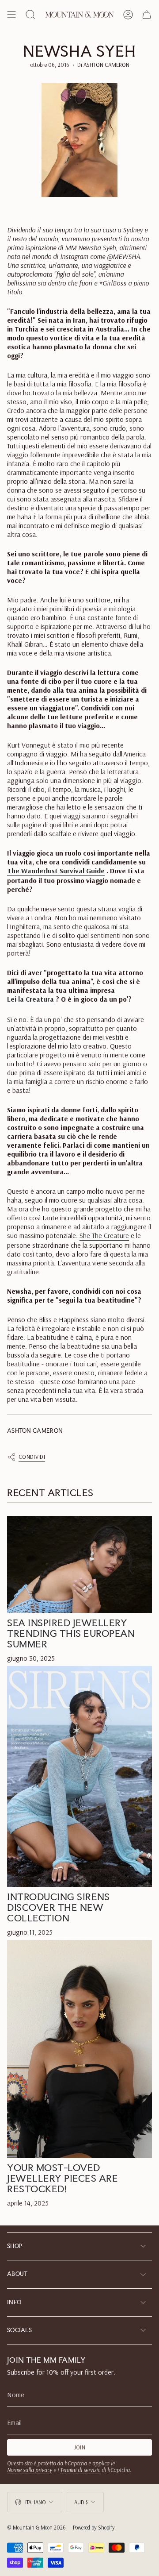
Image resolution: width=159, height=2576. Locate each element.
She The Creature (104, 1235)
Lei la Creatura (30, 999)
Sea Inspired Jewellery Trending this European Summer (71, 1633)
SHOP (15, 2246)
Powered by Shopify (94, 2527)
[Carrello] (147, 15)
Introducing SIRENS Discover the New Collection (58, 1907)
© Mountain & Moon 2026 (36, 2527)
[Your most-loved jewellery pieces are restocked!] (79, 2049)
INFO (14, 2302)
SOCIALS (19, 2330)
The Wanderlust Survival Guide (56, 871)
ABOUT (17, 2274)
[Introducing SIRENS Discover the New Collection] (79, 1776)
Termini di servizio (80, 2470)
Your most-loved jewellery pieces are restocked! (62, 2178)
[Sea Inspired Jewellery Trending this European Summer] (79, 1564)
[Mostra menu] (11, 15)
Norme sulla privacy (30, 2470)
